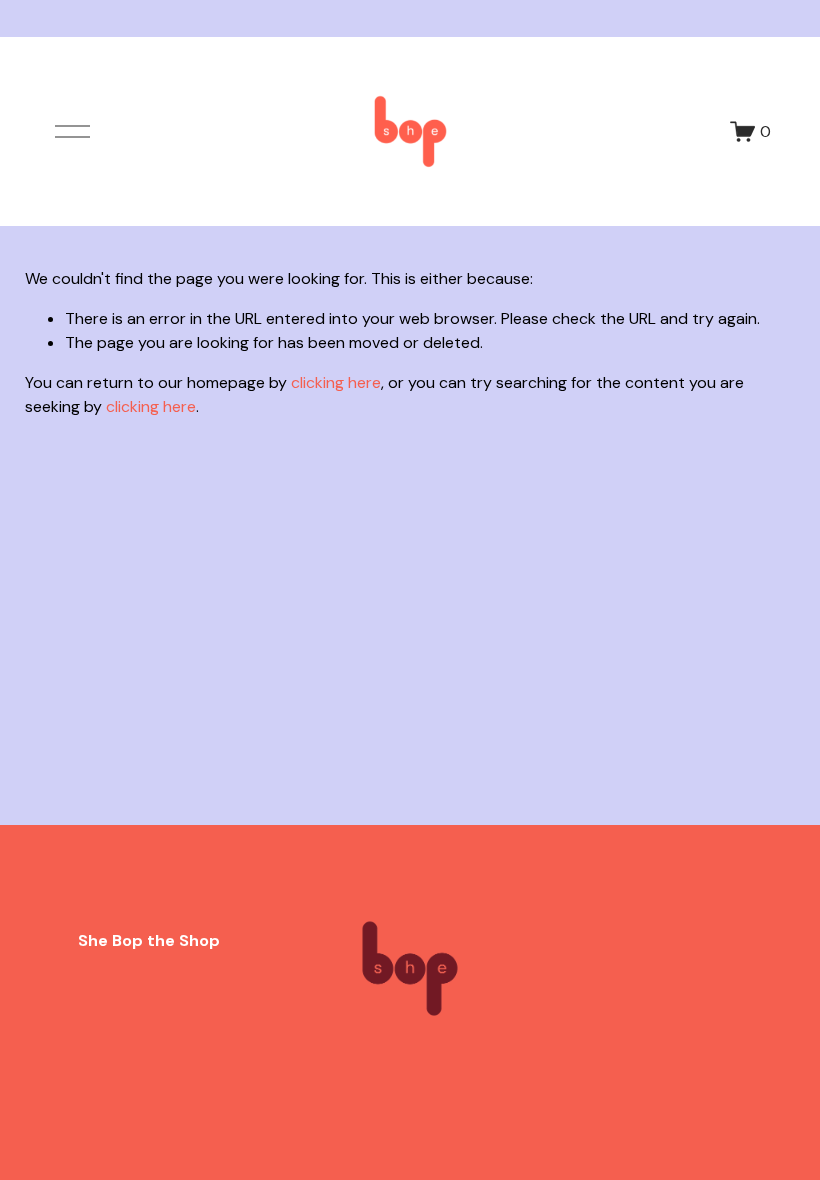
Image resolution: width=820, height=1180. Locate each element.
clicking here (336, 382)
